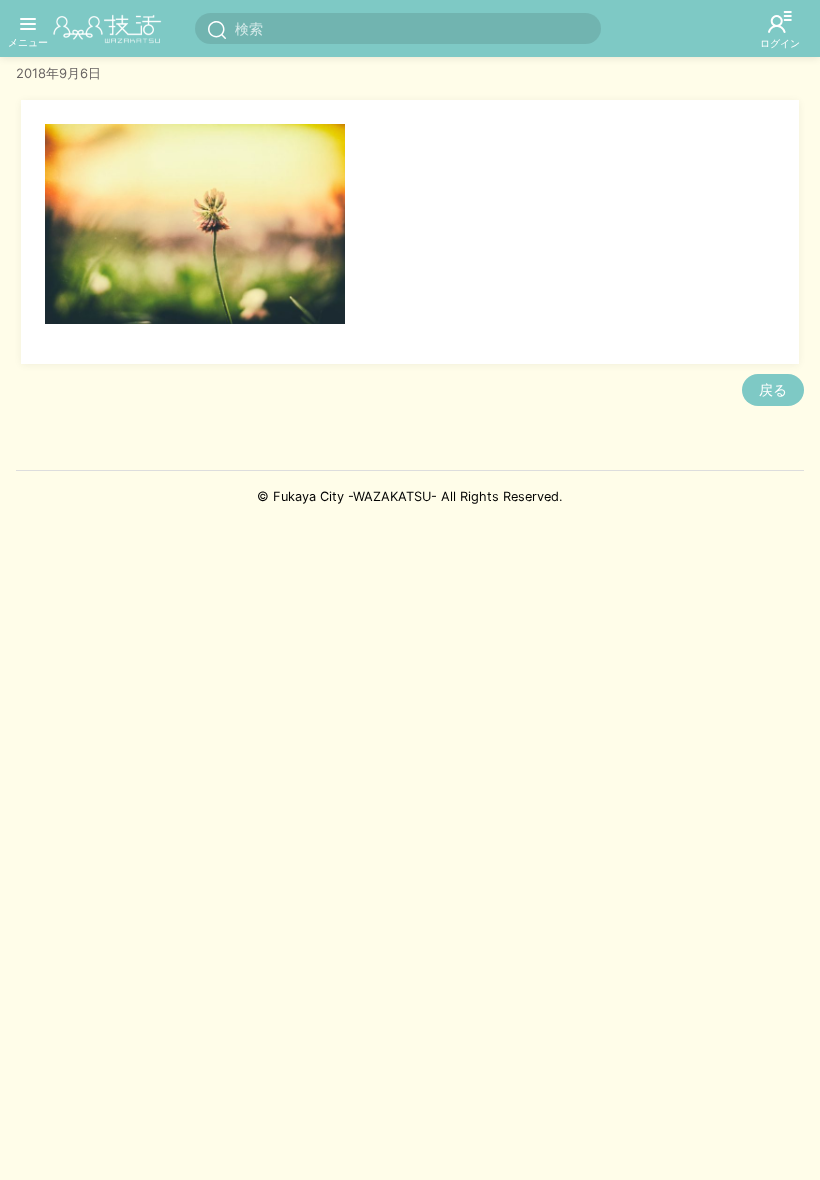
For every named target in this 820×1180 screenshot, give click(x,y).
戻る (773, 389)
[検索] (217, 29)
